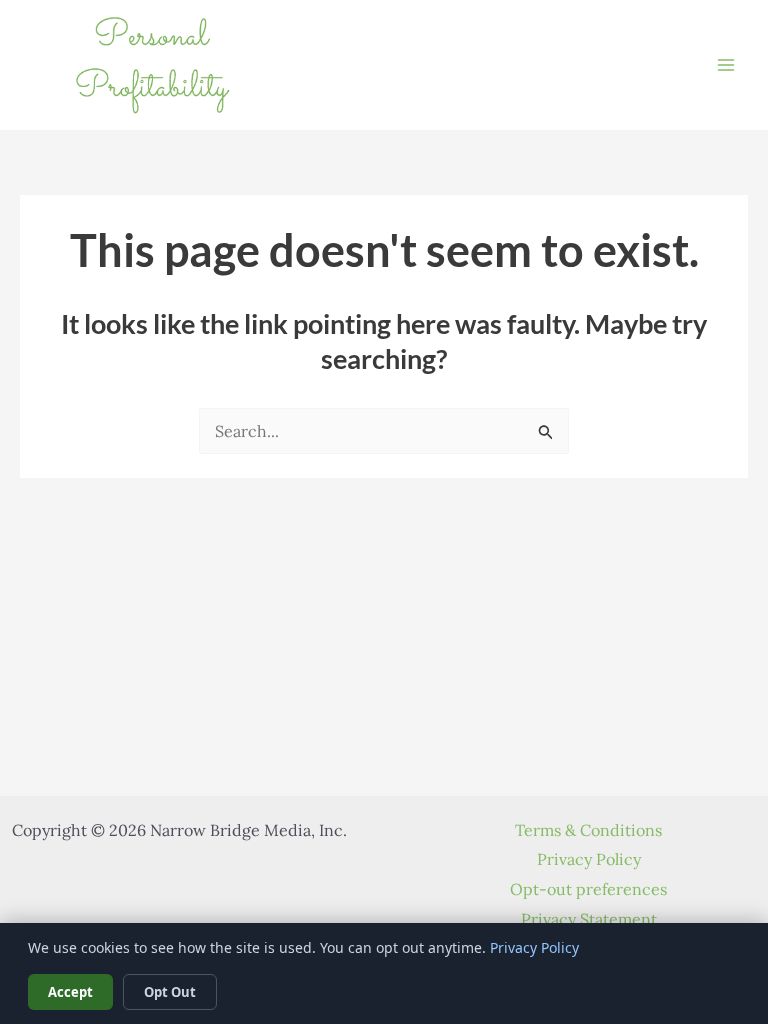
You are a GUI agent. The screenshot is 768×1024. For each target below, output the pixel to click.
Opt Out (170, 992)
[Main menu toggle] (726, 65)
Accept (70, 992)
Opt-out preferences (588, 889)
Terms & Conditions (588, 830)
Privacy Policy (589, 859)
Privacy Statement (589, 919)
